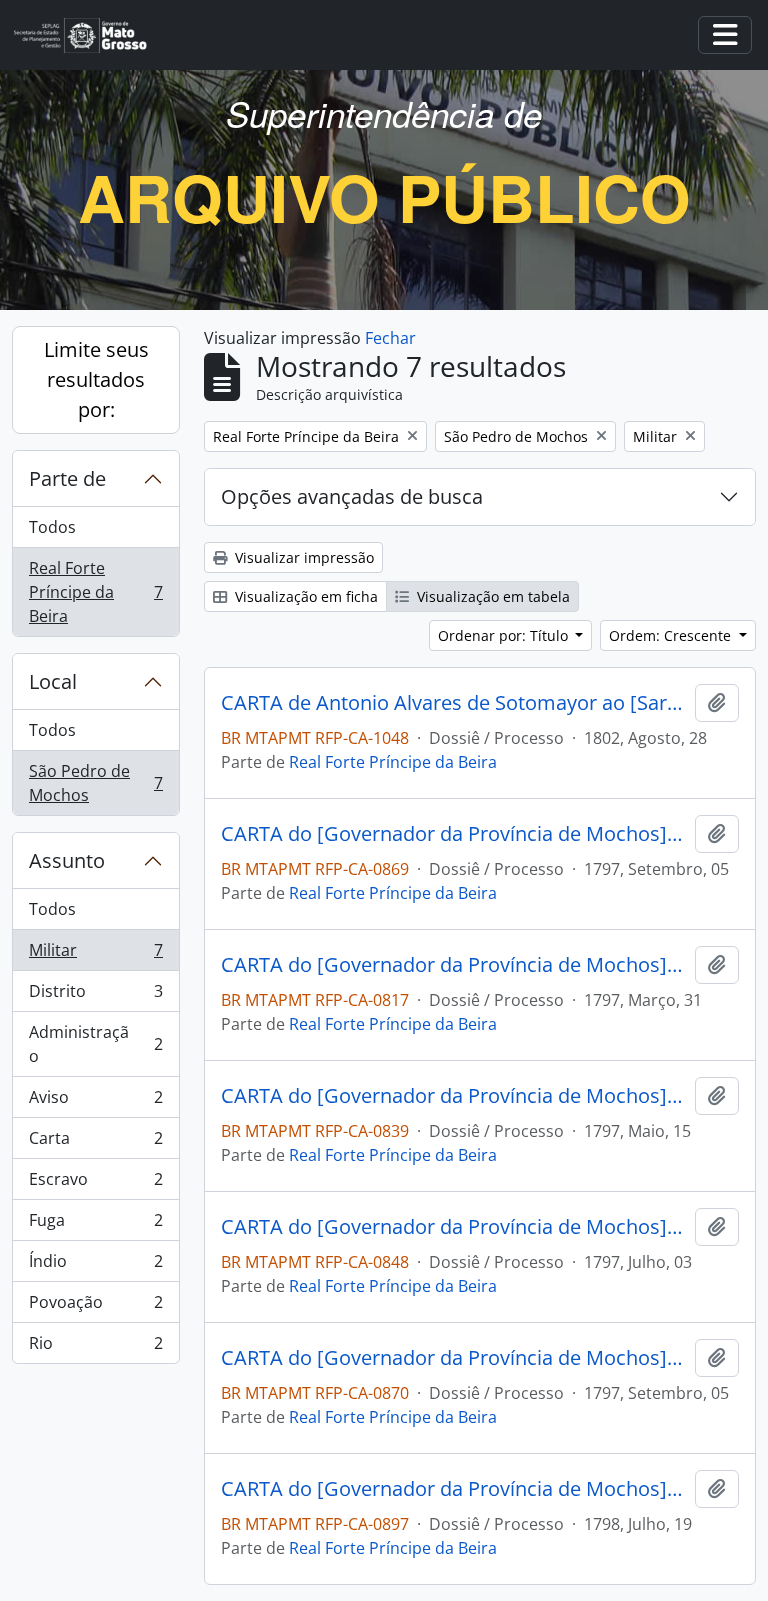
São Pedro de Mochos (95, 783)
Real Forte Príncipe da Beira (95, 592)
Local (53, 681)
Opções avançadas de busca (352, 496)
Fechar (390, 338)
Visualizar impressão (302, 557)
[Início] (88, 35)
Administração (95, 1044)
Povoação (95, 1307)
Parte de (67, 478)
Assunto (67, 860)
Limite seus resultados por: (96, 379)
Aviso (95, 1102)
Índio (95, 1266)
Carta (95, 1143)
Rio (95, 1347)
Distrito (95, 996)
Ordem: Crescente (672, 635)
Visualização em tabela (491, 596)
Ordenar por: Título (505, 635)
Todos (52, 527)
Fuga (95, 1225)
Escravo (95, 1184)
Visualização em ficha (304, 596)
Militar (95, 955)
